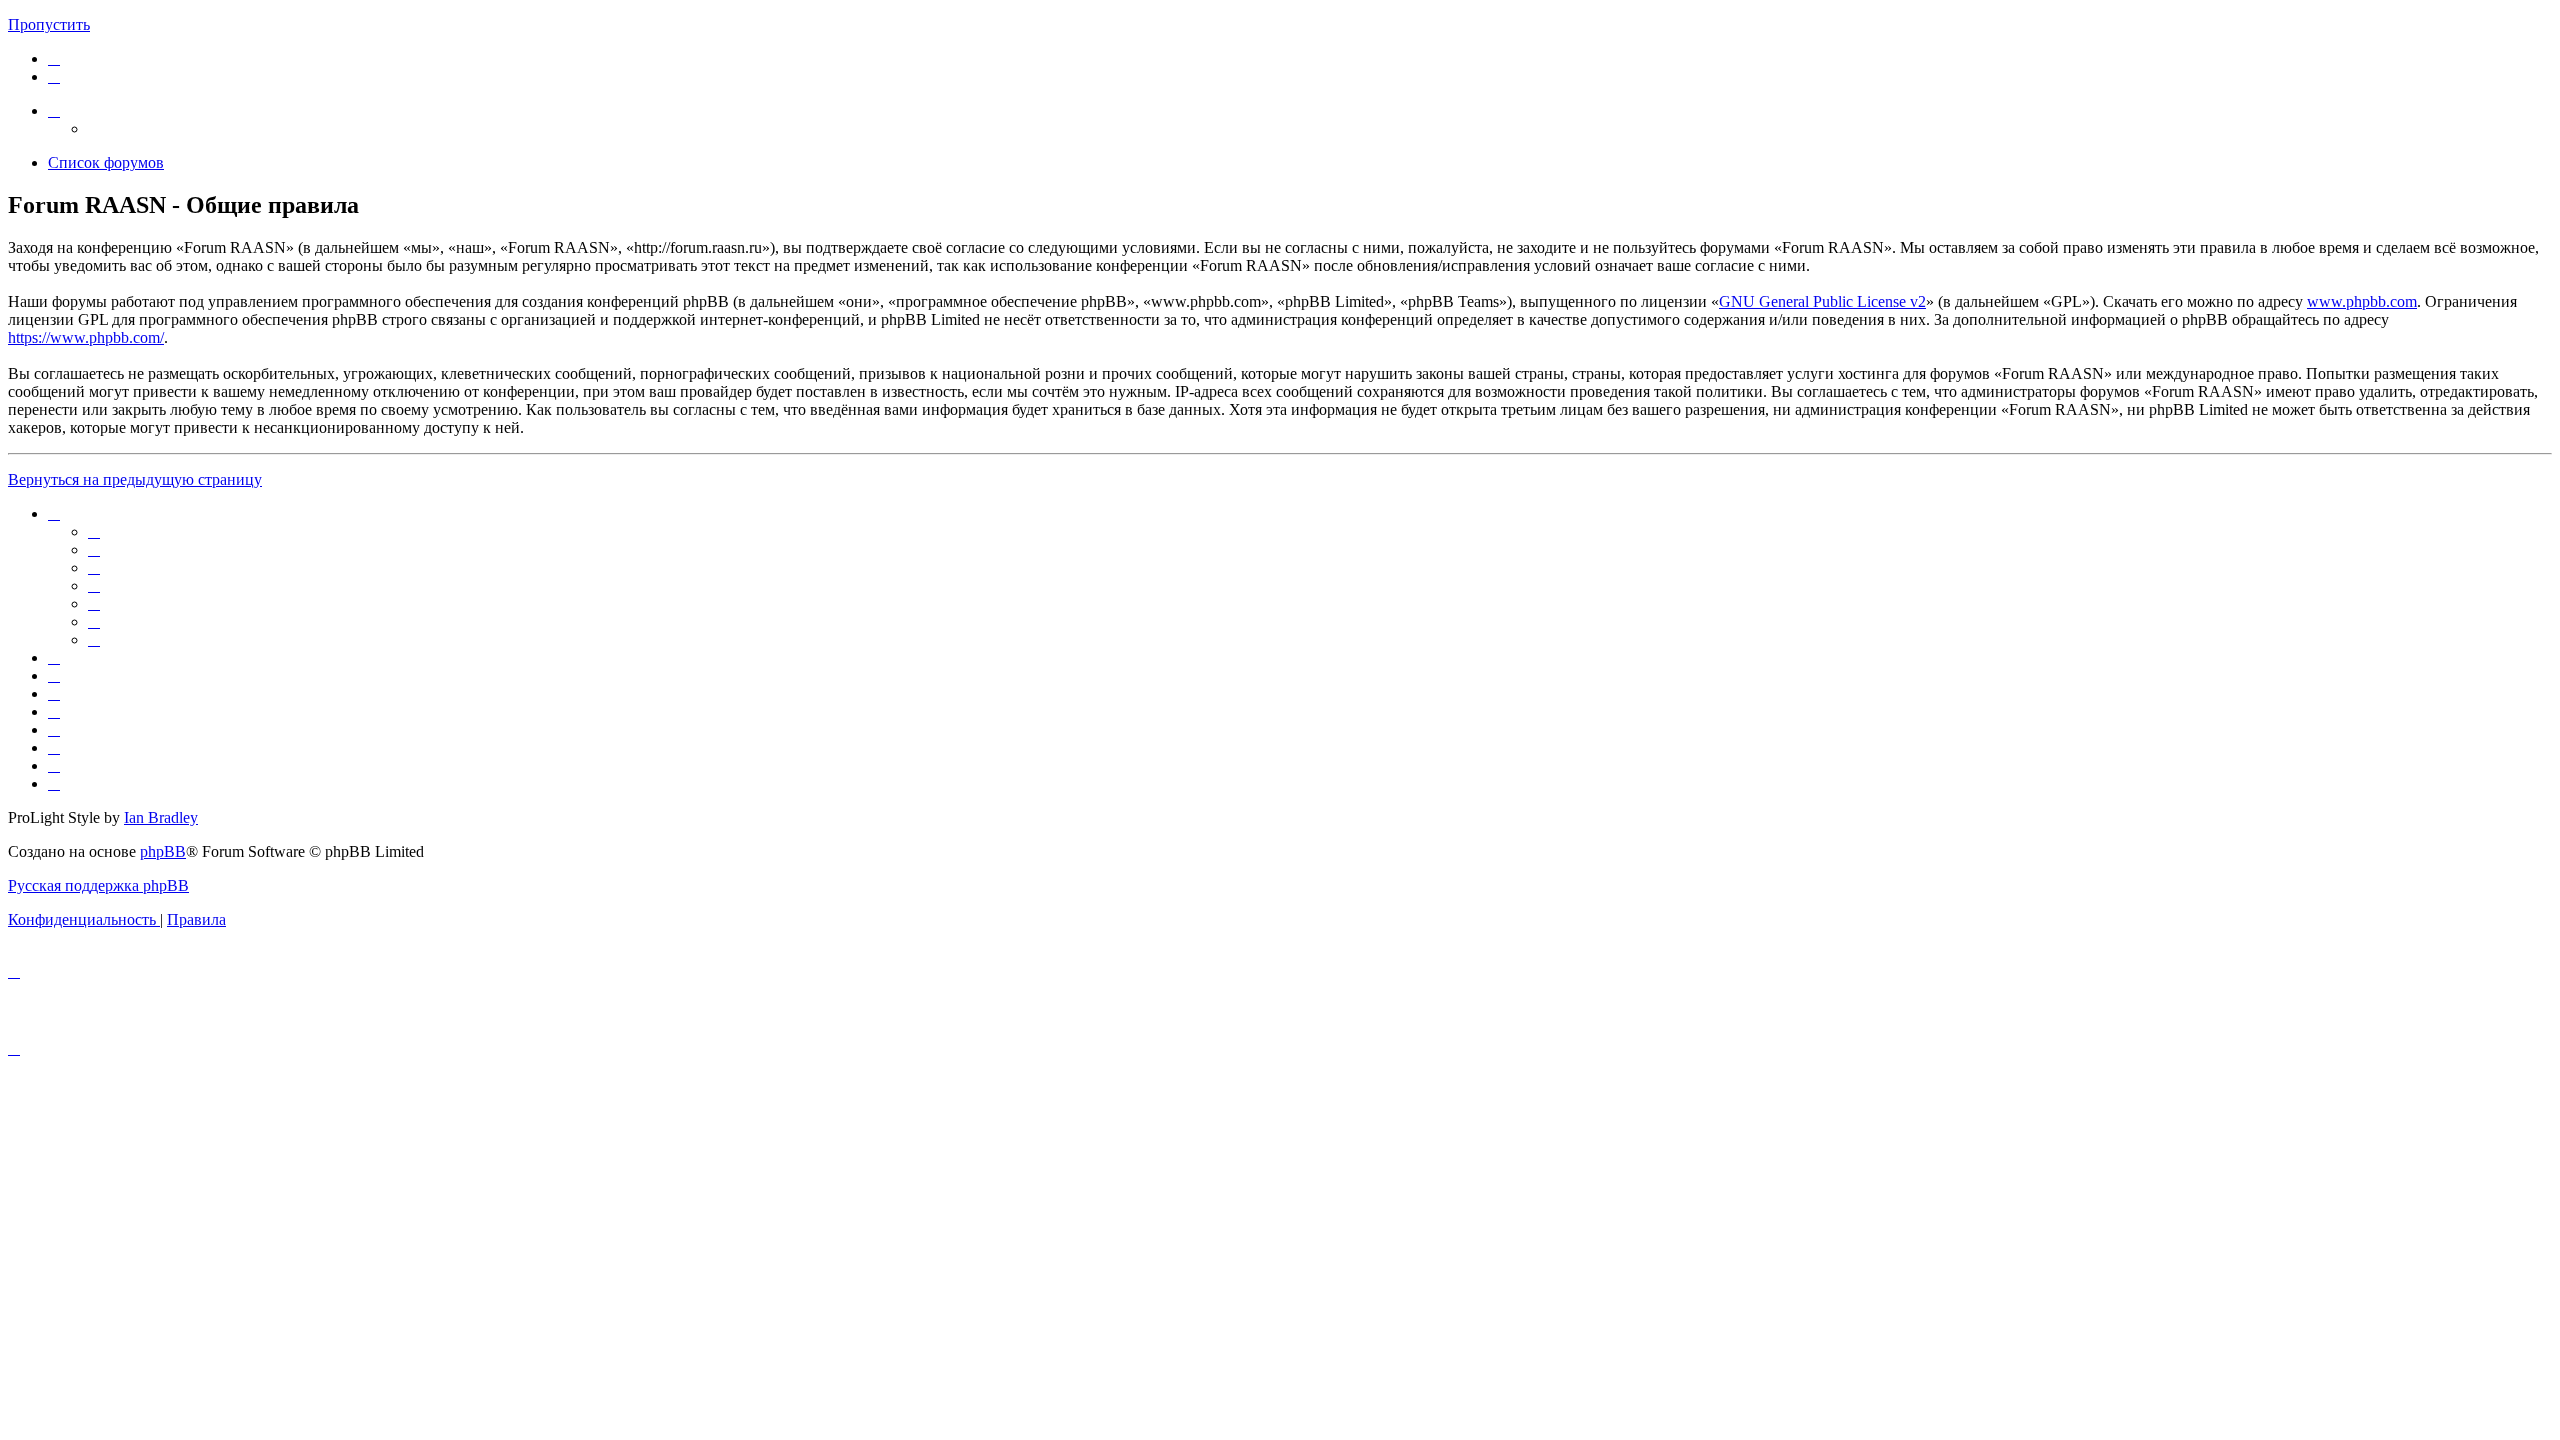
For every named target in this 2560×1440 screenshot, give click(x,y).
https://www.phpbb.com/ (86, 337)
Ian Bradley (161, 817)
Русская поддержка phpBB (98, 885)
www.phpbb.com (2362, 301)
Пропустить (49, 24)
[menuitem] (54, 58)
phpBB (163, 851)
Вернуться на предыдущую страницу (135, 479)
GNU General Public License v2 (1822, 301)
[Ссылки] (54, 110)
